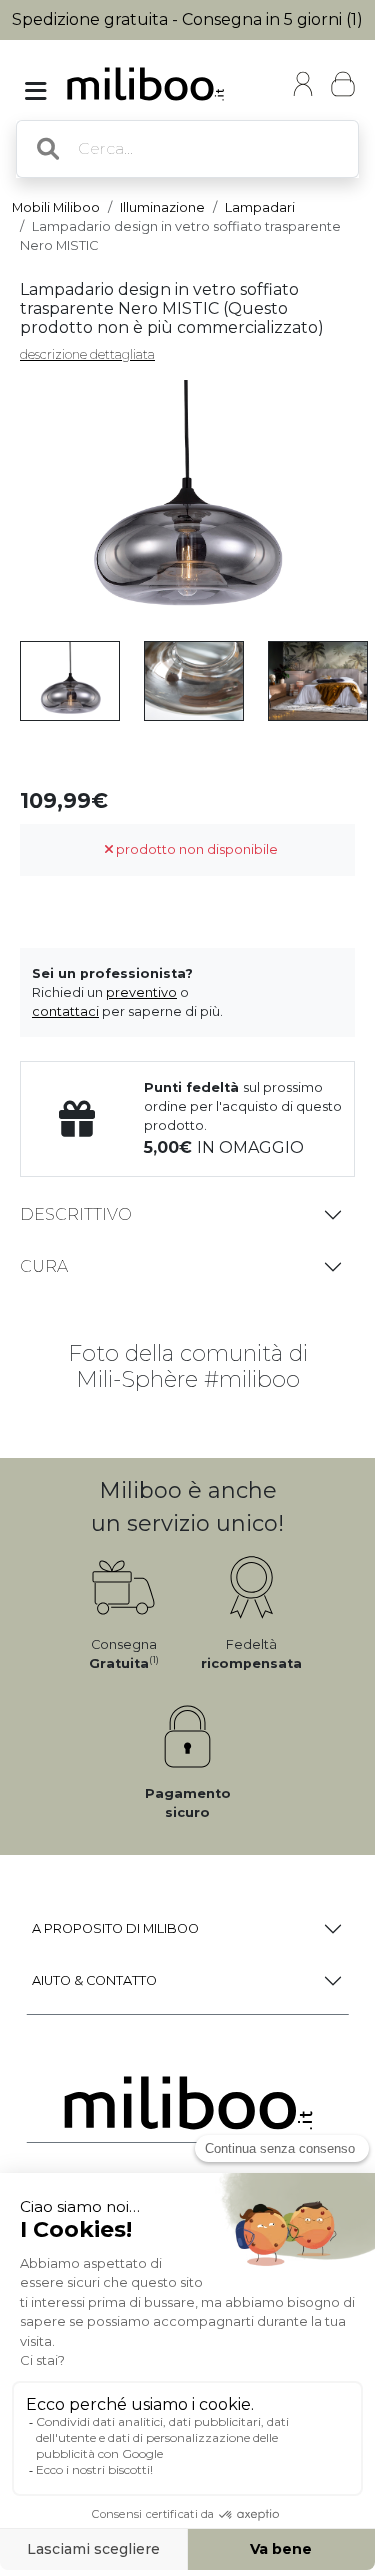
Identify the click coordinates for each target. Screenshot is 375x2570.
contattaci (65, 1011)
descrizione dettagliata (87, 354)
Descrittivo (76, 1214)
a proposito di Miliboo (115, 1928)
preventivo (141, 992)
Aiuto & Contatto (94, 1980)
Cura (44, 1266)
